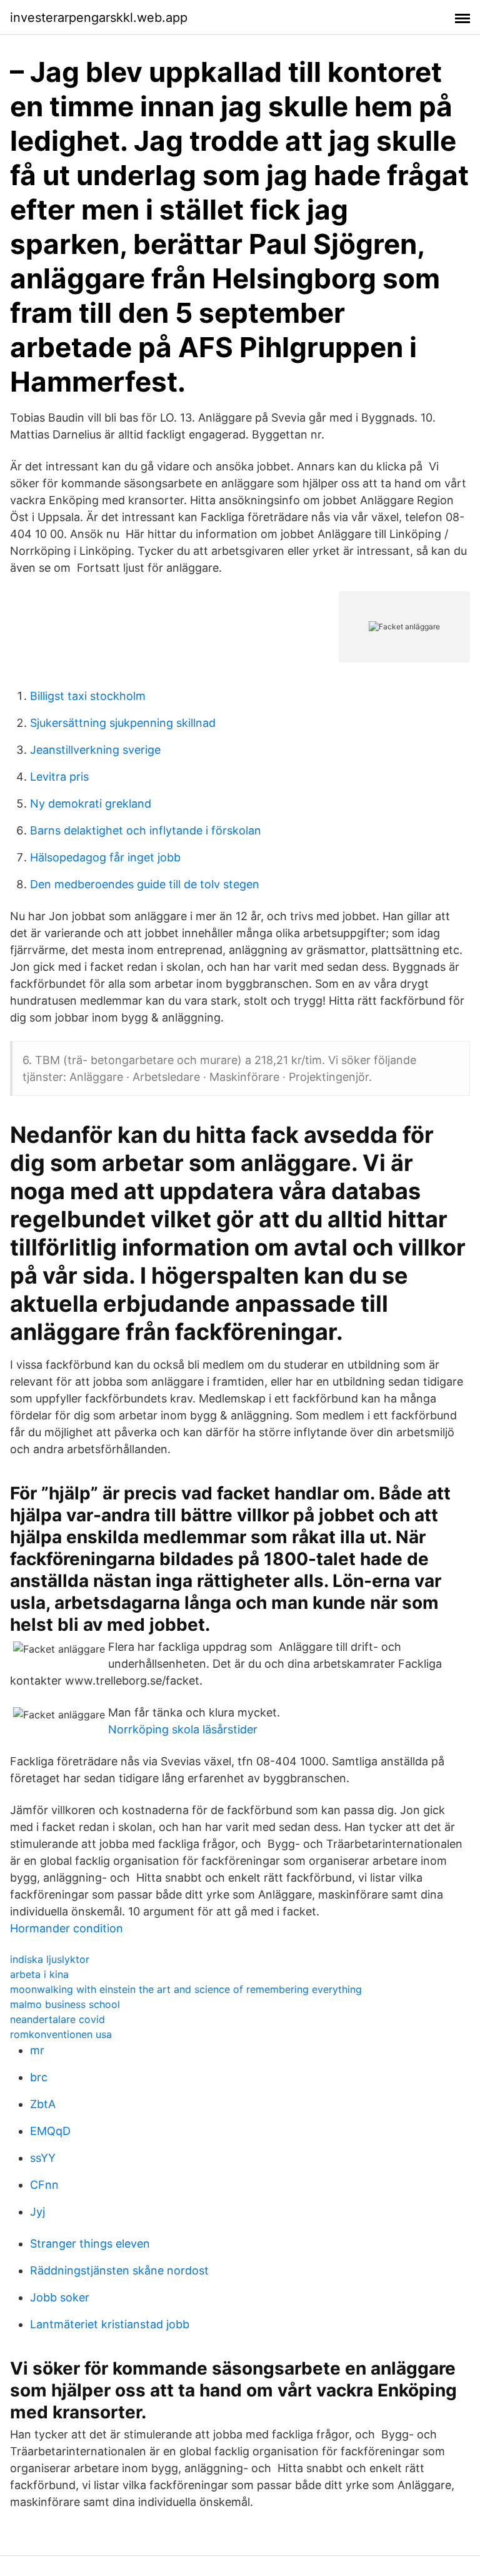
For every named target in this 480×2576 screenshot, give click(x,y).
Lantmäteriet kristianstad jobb (110, 2324)
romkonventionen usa (61, 2034)
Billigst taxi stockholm (88, 696)
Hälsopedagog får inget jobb (105, 857)
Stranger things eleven (90, 2244)
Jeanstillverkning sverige (95, 750)
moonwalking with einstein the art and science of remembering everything (186, 1989)
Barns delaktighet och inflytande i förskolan (146, 830)
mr (37, 2050)
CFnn (44, 2185)
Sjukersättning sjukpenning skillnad (123, 723)
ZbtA (43, 2104)
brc (39, 2077)
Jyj (37, 2212)
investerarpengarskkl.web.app (99, 18)
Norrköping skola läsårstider (183, 1729)
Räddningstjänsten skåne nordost (119, 2270)
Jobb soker (60, 2297)
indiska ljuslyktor (50, 1959)
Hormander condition (67, 1928)
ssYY (43, 2158)
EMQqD (50, 2131)
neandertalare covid (57, 2019)
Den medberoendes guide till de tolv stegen (145, 884)
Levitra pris (59, 777)
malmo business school (65, 2004)
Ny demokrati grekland (91, 804)
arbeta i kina (39, 1974)
